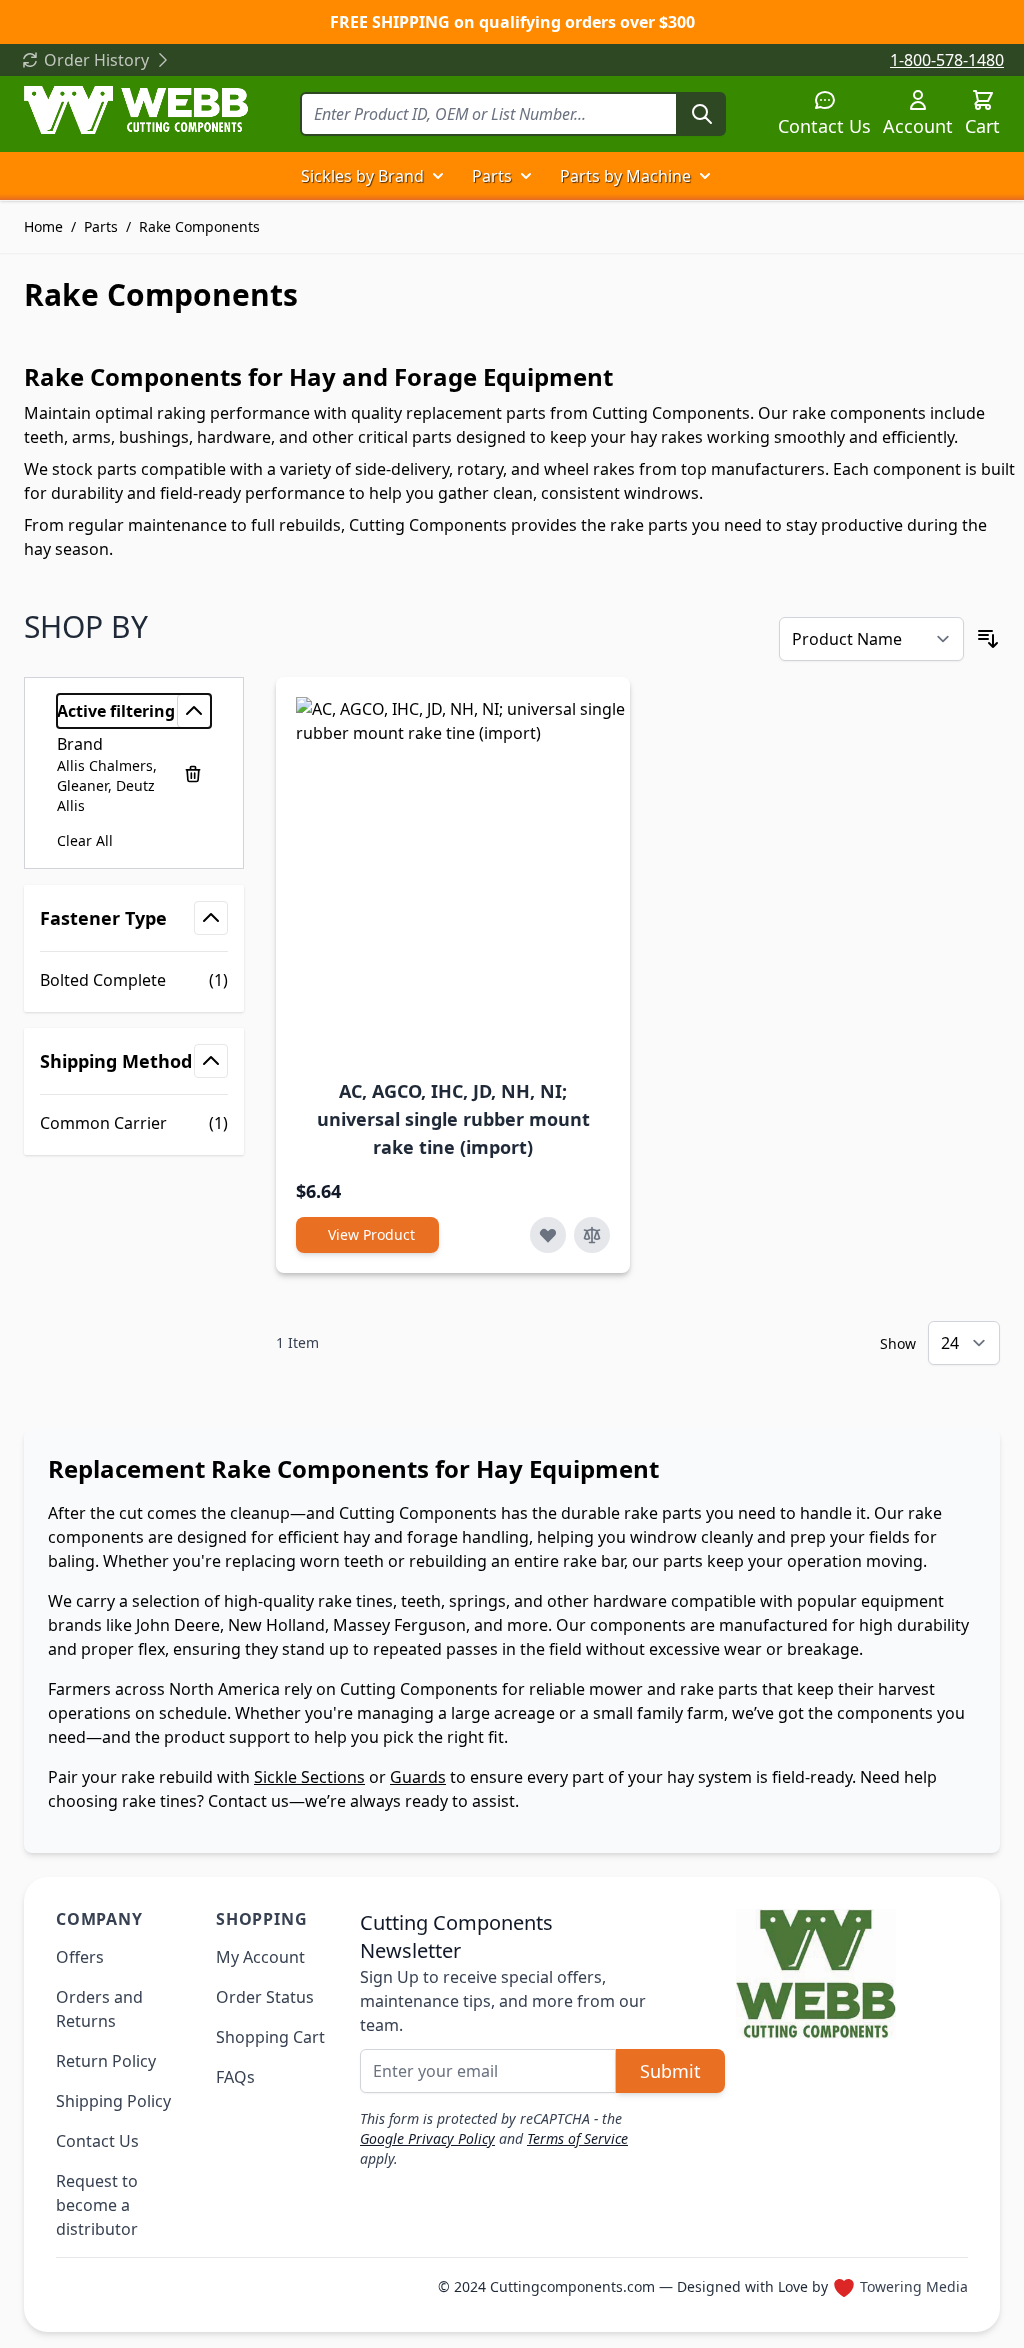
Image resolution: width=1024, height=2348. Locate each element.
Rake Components (199, 226)
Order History (96, 60)
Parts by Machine (625, 176)
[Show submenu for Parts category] (526, 176)
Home (43, 226)
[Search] (702, 114)
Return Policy (106, 2061)
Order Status (265, 1997)
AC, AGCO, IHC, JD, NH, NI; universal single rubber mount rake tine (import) (453, 1119)
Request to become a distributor (97, 2205)
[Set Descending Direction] (988, 639)
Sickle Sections (309, 1777)
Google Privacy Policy (427, 2138)
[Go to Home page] (136, 110)
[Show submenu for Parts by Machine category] (705, 176)
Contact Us (824, 126)
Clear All (85, 840)
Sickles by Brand (362, 176)
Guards (418, 1777)
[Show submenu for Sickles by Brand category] (438, 176)
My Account (260, 1957)
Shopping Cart (270, 2037)
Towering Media (914, 2286)
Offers (80, 1957)
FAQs (235, 2077)
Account (918, 126)
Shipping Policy (113, 2101)
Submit (670, 2071)
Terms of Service (577, 2138)
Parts (492, 176)
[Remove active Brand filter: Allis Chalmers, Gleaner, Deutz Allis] (193, 774)
